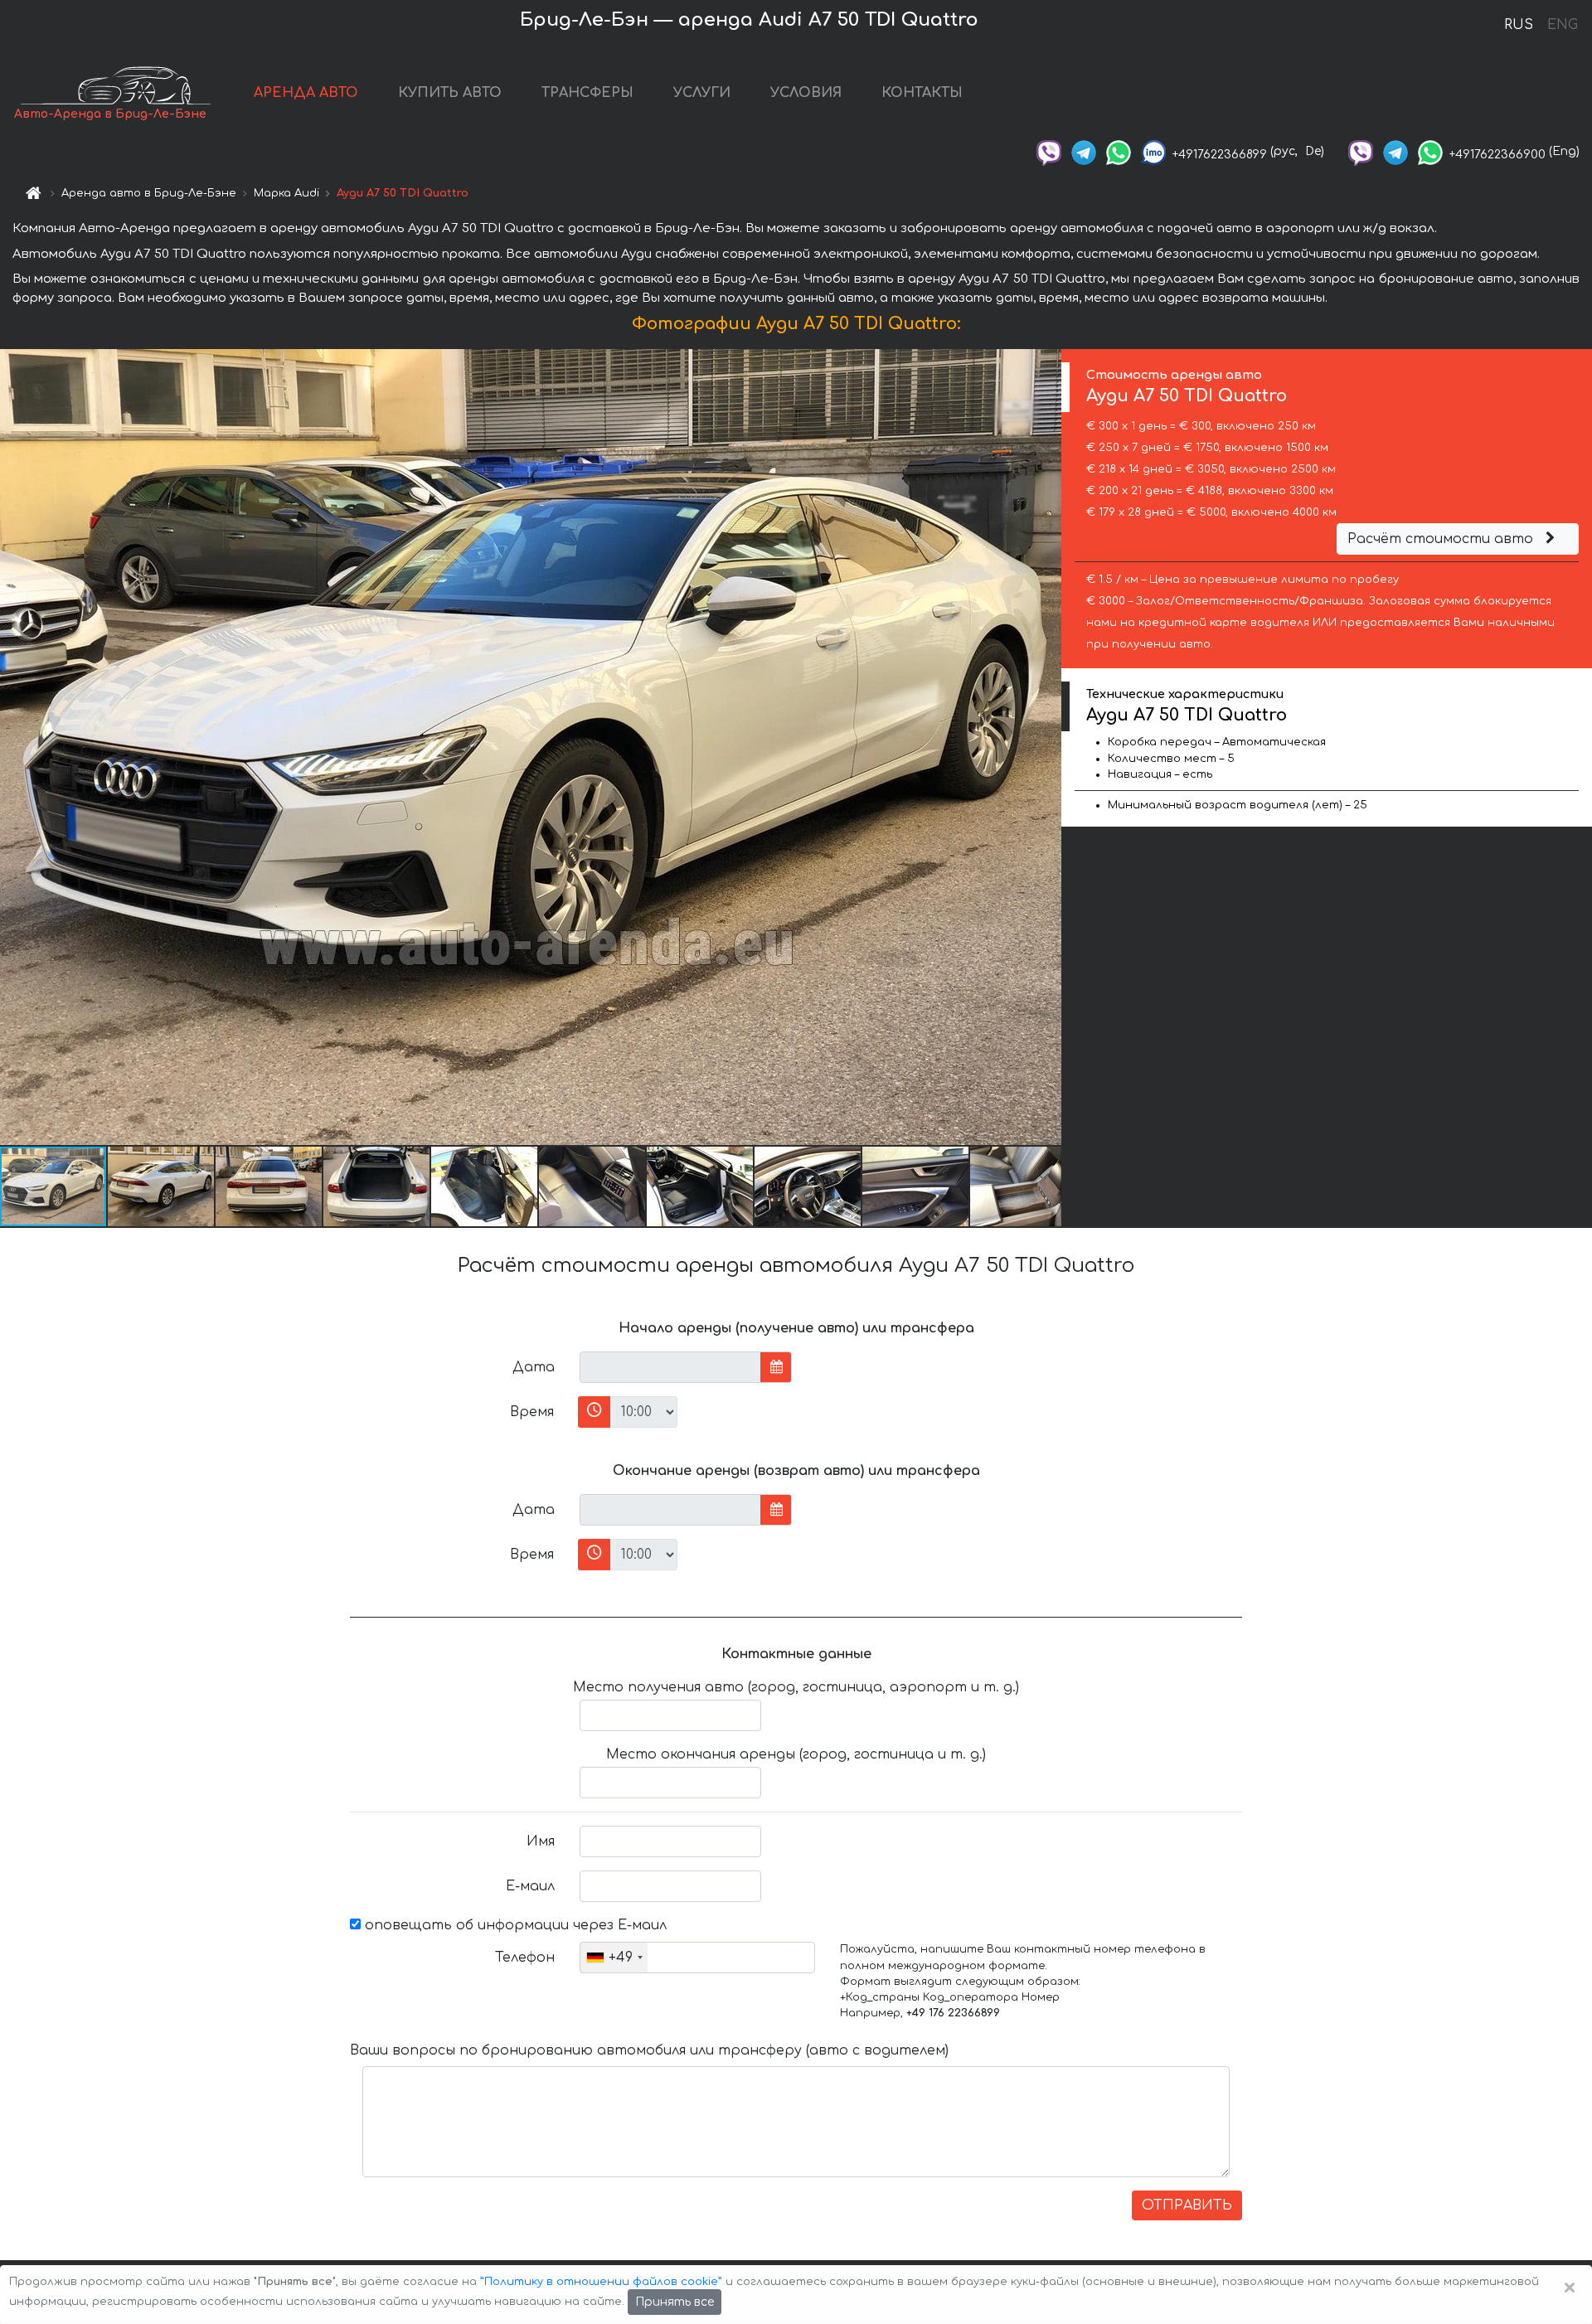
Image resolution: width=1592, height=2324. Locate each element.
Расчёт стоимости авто (1442, 539)
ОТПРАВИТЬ (1187, 2205)
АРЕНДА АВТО (306, 93)
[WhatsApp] (1119, 151)
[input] (670, 1367)
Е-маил (530, 1886)
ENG (1562, 25)
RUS (1519, 25)
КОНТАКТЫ (922, 93)
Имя (541, 1841)
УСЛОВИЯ (806, 93)
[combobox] (614, 1958)
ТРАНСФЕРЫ (587, 93)
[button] (162, 1186)
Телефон (525, 1958)
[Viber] (1049, 151)
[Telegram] (1084, 151)
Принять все (675, 2302)
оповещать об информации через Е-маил (514, 1925)
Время (532, 1412)
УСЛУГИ (702, 93)
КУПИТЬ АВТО (450, 93)
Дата (534, 1367)
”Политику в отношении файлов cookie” (601, 2282)
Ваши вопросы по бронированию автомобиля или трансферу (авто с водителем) (649, 2050)
